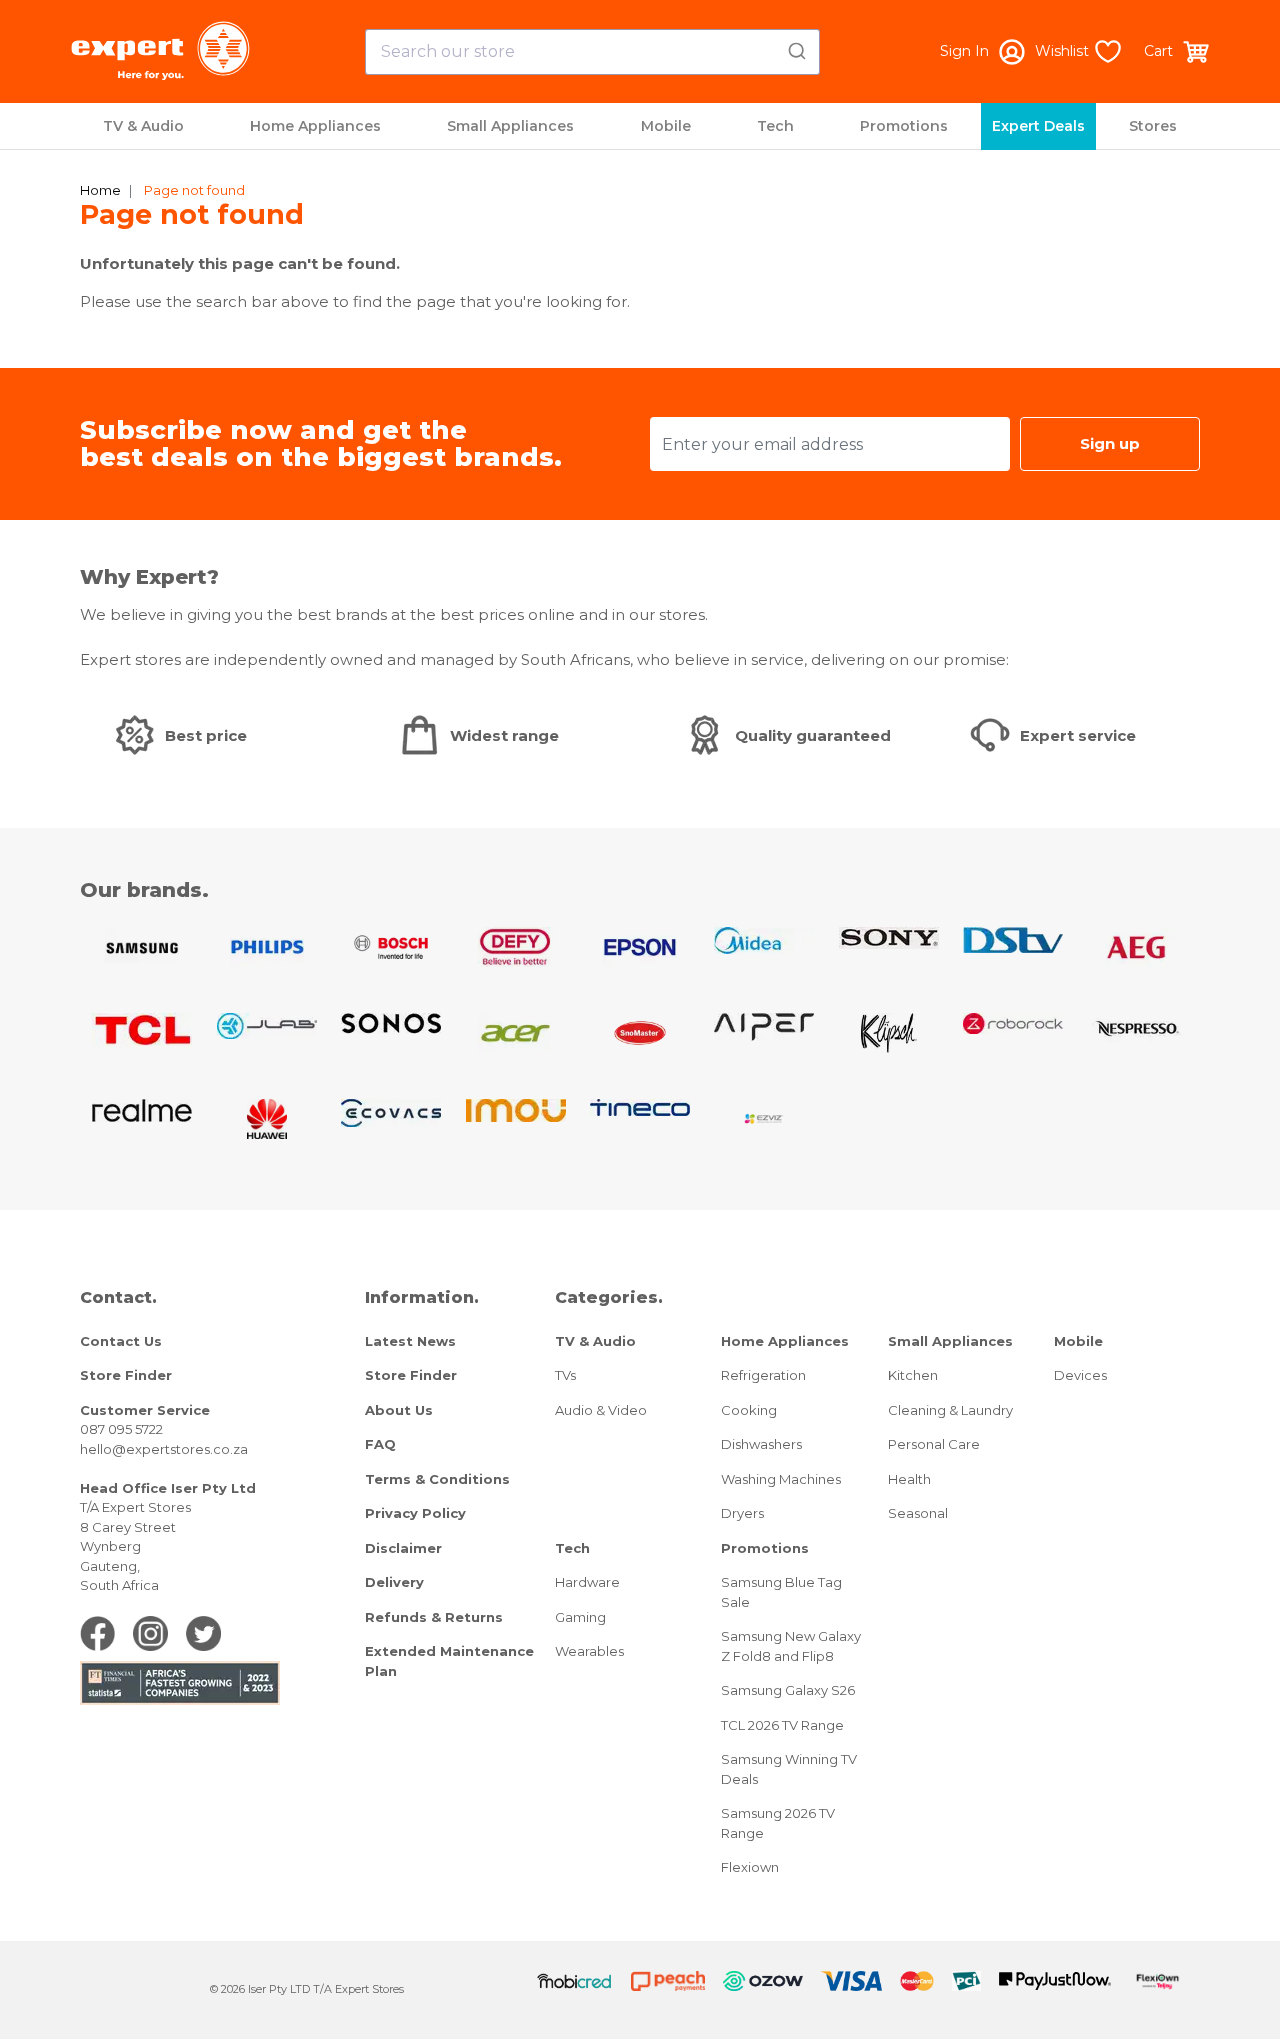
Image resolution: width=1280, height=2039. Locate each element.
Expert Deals (1038, 126)
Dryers (742, 1513)
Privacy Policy (415, 1513)
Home (100, 190)
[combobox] (592, 52)
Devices (1080, 1375)
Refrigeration (763, 1375)
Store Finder (126, 1375)
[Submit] (795, 48)
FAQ (380, 1444)
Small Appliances (510, 126)
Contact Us (121, 1341)
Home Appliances (315, 126)
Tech (775, 126)
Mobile (666, 126)
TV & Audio (143, 126)
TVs (565, 1375)
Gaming (580, 1617)
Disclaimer (403, 1548)
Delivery (394, 1582)
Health (909, 1479)
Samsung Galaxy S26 (788, 1690)
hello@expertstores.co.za (164, 1449)
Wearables (589, 1651)
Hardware (587, 1582)
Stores (1153, 126)
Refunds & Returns (434, 1617)
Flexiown (750, 1867)
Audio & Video (601, 1410)
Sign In (964, 51)
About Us (399, 1410)
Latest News (410, 1341)
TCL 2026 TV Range (782, 1725)
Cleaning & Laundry (950, 1410)
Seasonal (918, 1513)
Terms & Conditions (437, 1479)
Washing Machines (781, 1479)
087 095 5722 (121, 1429)
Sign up (1110, 443)
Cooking (749, 1410)
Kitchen (913, 1375)
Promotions (904, 126)
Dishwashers (761, 1444)
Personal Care (934, 1444)
